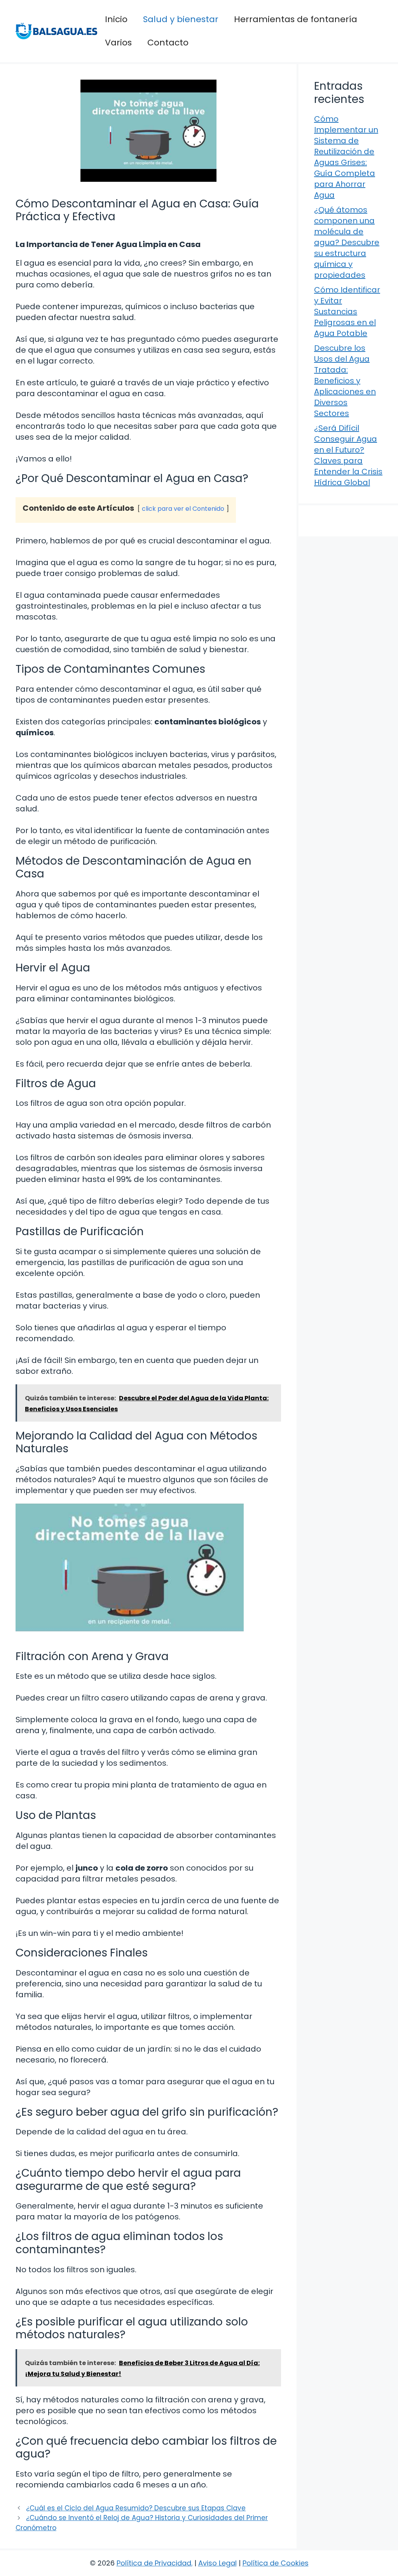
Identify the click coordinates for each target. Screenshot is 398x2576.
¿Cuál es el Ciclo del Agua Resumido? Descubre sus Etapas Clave (136, 2508)
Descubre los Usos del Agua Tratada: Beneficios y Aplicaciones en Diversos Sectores (345, 381)
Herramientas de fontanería (296, 19)
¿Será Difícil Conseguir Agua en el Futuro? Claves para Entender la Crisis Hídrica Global (348, 455)
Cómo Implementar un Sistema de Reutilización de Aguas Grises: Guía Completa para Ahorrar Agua (346, 157)
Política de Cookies (276, 2563)
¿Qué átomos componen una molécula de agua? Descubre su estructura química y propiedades (347, 242)
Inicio (116, 19)
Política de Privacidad (154, 2563)
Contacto (168, 43)
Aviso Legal (217, 2563)
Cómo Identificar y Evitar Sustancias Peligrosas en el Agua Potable (347, 312)
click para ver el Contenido (183, 509)
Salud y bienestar (181, 19)
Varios (118, 43)
